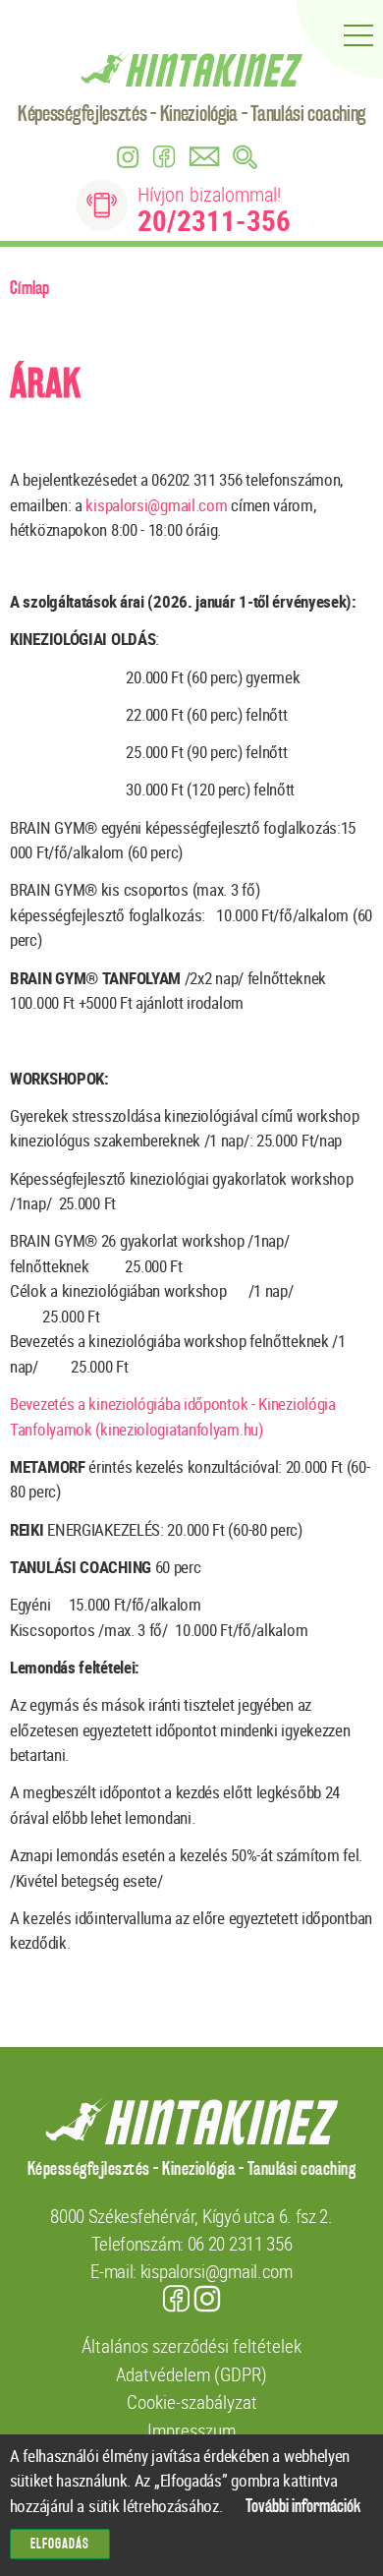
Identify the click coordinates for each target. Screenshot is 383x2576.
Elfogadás (60, 2544)
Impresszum (191, 2430)
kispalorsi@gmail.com (156, 505)
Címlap (29, 288)
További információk (303, 2507)
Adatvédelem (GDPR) (191, 2374)
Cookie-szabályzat (192, 2401)
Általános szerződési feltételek (191, 2345)
